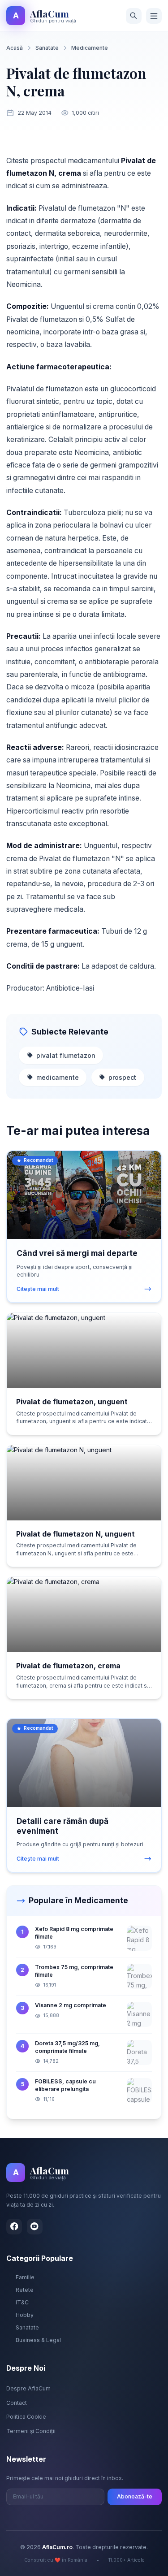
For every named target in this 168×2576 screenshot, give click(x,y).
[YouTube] (35, 2227)
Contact (17, 2403)
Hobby (25, 2315)
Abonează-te (135, 2496)
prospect (122, 1077)
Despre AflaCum (28, 2388)
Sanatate (47, 48)
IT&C (22, 2302)
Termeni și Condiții (31, 2431)
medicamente (58, 1077)
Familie (25, 2277)
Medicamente (90, 48)
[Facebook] (14, 2227)
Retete (25, 2290)
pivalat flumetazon (66, 1055)
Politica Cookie (26, 2417)
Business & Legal (38, 2340)
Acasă (15, 48)
